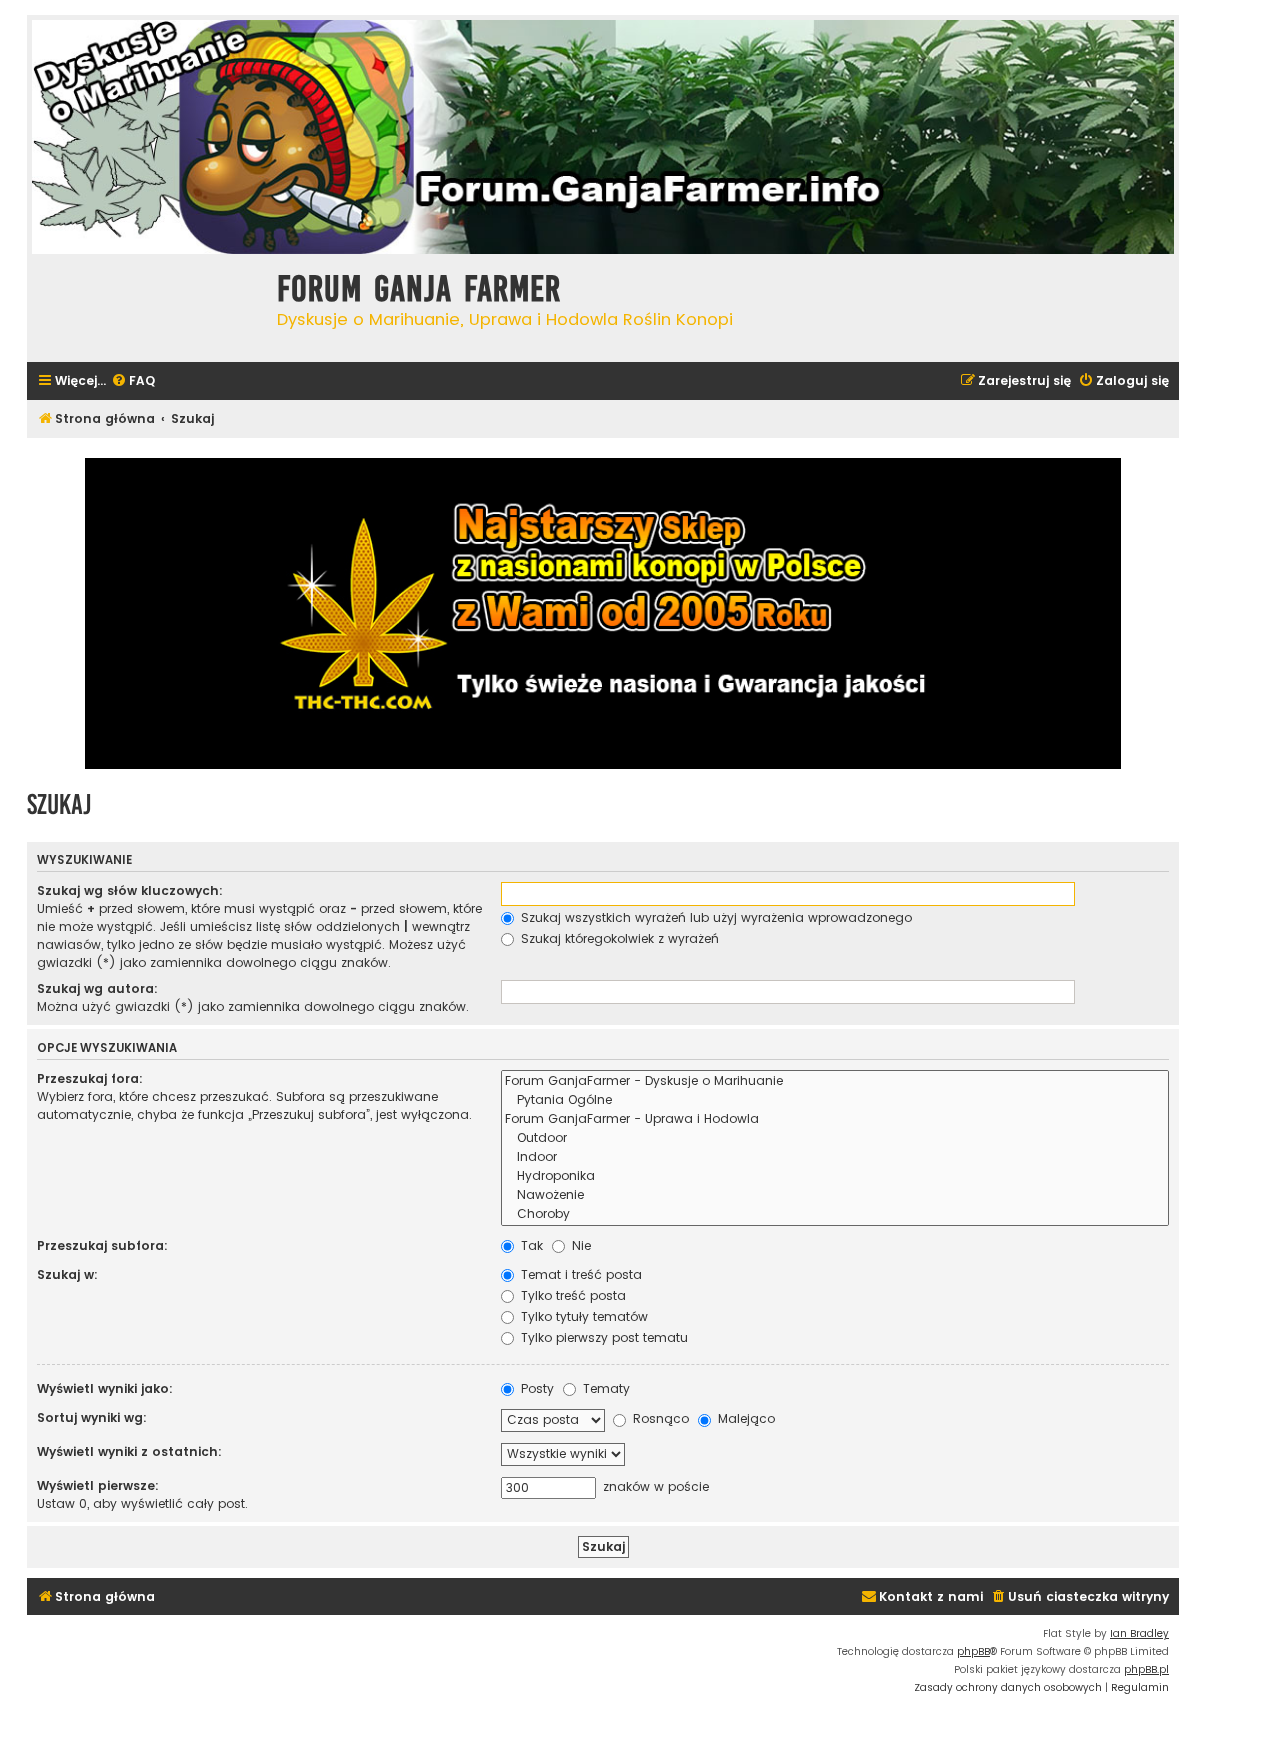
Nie (579, 1245)
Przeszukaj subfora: (102, 1245)
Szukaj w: (67, 1274)
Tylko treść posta (571, 1295)
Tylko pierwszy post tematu (602, 1337)
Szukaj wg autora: (97, 988)
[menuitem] (133, 381)
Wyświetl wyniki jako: (105, 1388)
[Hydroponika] (835, 1176)
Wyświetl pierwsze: (98, 1485)
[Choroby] (835, 1214)
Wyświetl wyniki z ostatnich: (129, 1451)
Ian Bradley (1139, 1633)
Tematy (604, 1388)
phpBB (973, 1651)
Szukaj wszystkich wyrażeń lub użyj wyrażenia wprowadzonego (714, 917)
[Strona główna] (147, 305)
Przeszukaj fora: (90, 1078)
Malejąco (744, 1418)
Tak (530, 1245)
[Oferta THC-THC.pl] (603, 613)
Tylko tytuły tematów (582, 1316)
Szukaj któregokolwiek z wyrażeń (618, 938)
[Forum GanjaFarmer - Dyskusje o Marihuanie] (835, 1081)
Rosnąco (659, 1418)
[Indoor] (835, 1157)
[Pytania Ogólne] (835, 1100)
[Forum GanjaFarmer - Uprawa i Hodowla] (835, 1119)
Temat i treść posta (579, 1274)
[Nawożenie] (835, 1195)
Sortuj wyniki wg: (92, 1417)
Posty (535, 1388)
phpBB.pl (1146, 1669)
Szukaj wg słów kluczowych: (130, 890)
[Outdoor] (835, 1138)
